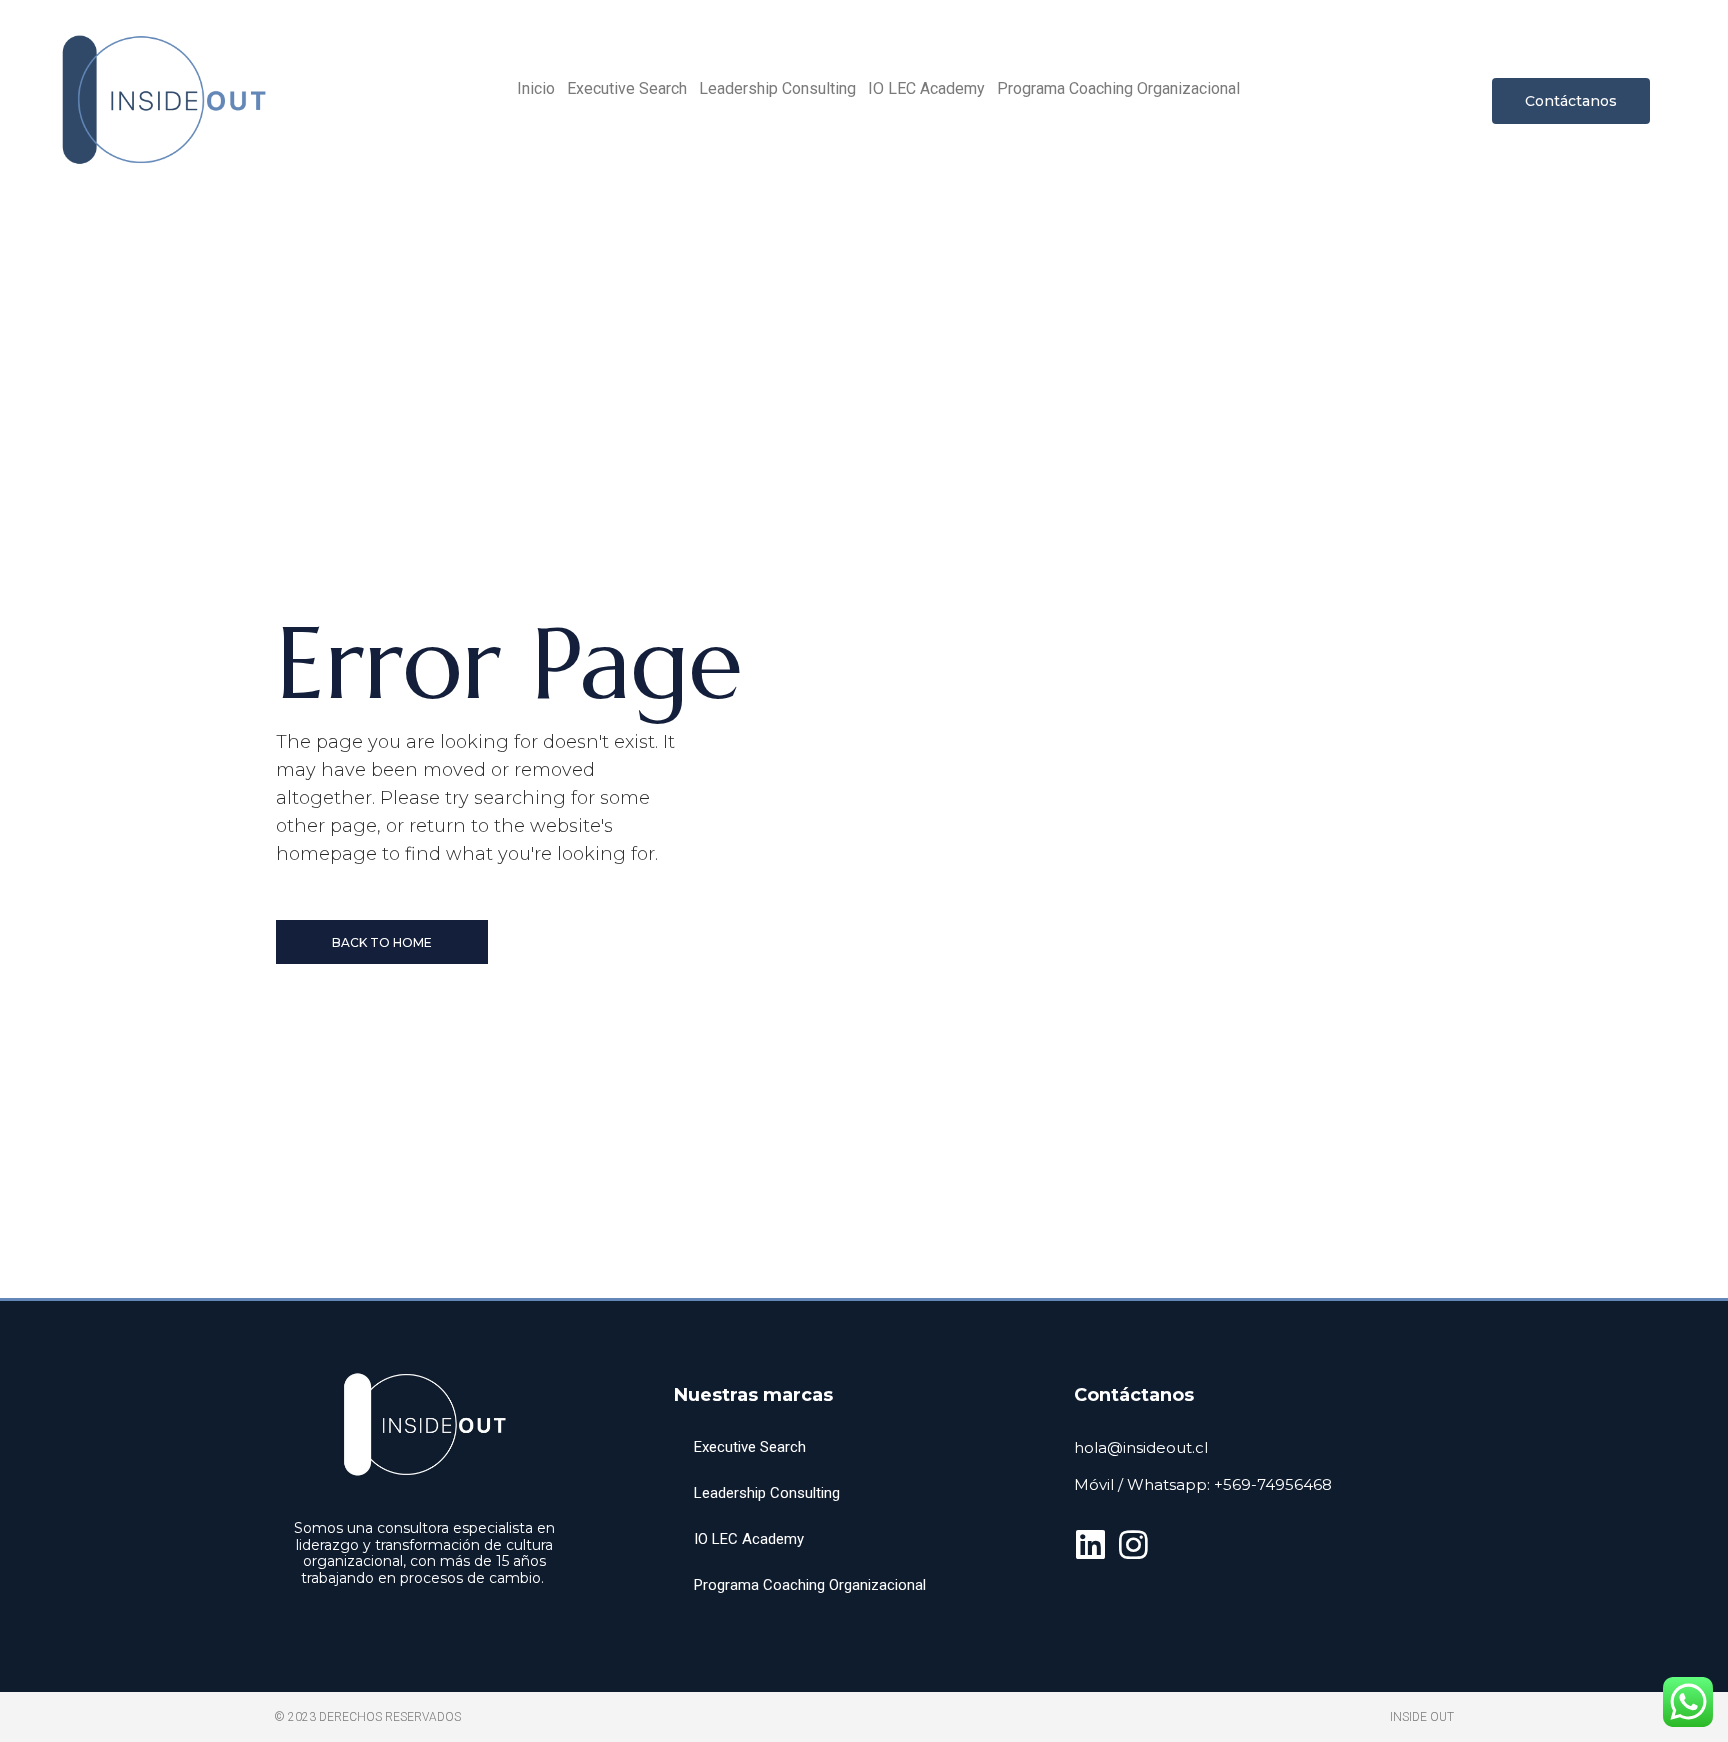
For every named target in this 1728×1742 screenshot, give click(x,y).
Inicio (536, 88)
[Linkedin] (1090, 1544)
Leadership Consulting (777, 88)
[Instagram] (1133, 1544)
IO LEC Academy (926, 88)
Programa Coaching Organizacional (1118, 88)
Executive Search (627, 88)
